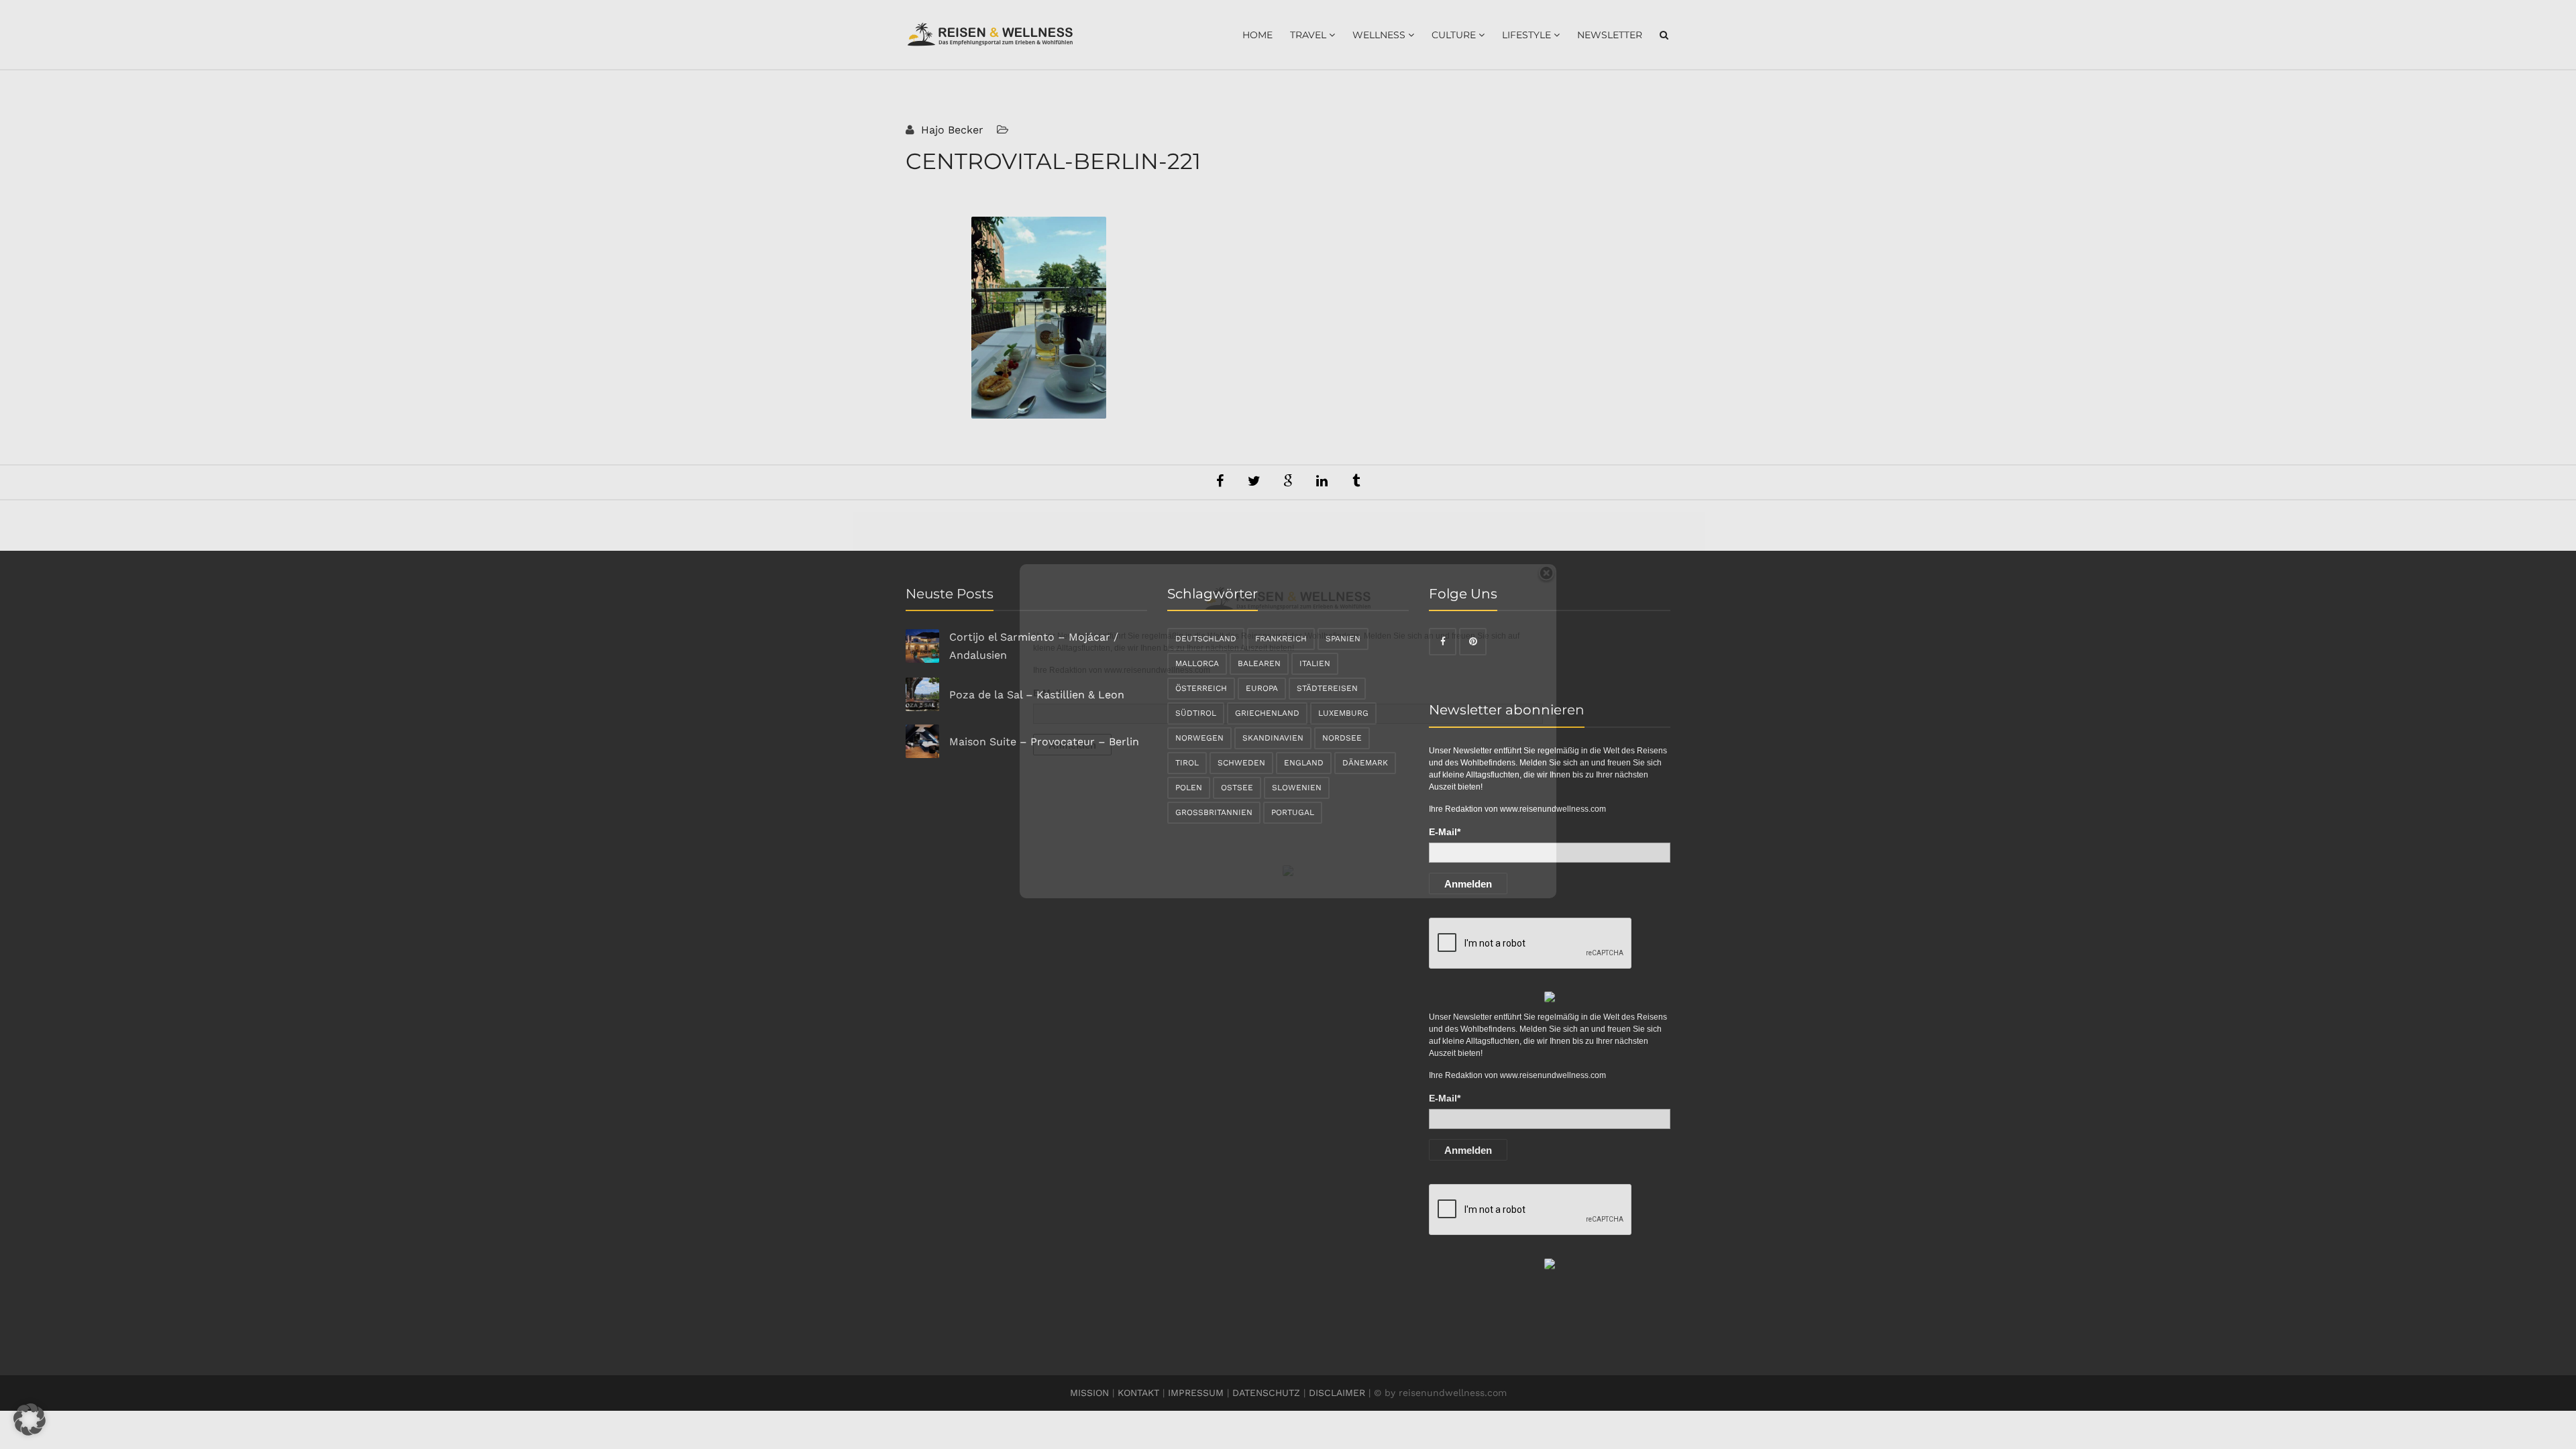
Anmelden (1072, 745)
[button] (30, 1419)
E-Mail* (1049, 693)
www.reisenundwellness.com (1157, 670)
